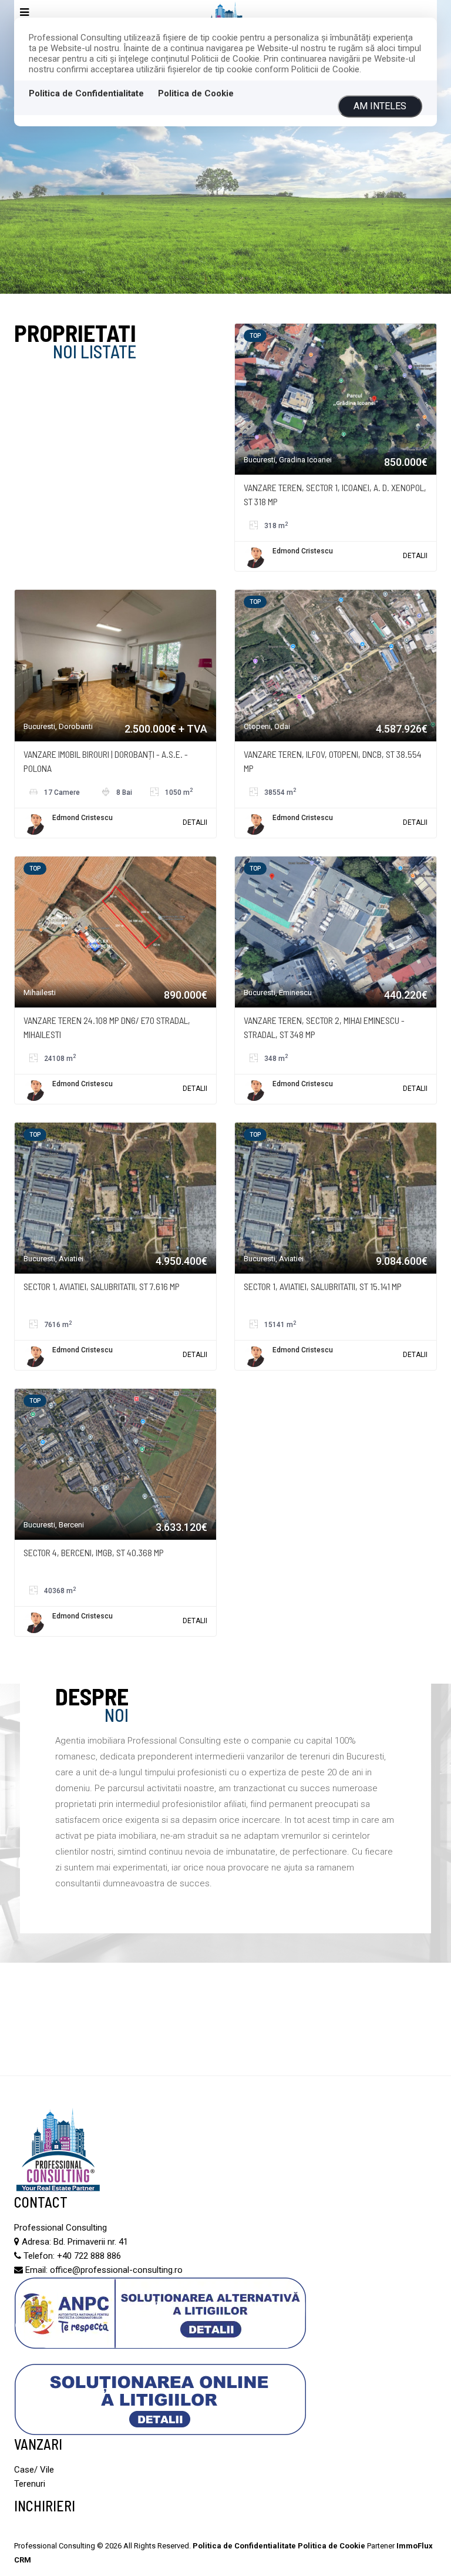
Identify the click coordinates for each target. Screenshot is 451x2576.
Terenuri (30, 2484)
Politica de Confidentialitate (86, 93)
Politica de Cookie (196, 93)
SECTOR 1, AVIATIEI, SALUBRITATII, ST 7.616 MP (102, 1286)
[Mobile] (24, 13)
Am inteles (380, 106)
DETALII (415, 556)
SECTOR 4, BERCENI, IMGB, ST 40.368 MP (94, 1552)
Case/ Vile (34, 2470)
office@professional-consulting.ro (116, 2270)
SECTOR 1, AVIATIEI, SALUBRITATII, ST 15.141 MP (323, 1286)
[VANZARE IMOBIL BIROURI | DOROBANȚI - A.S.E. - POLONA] (115, 665)
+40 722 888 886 (89, 2256)
